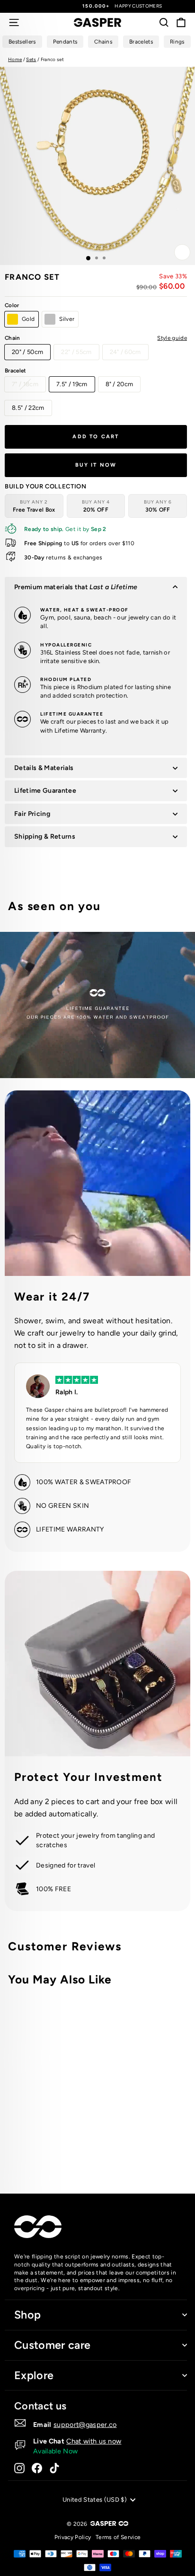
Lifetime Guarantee (45, 791)
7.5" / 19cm (72, 384)
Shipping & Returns (45, 837)
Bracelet (16, 371)
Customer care (52, 2345)
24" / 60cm (125, 352)
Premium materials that (76, 587)
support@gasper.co (85, 2425)
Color (12, 305)
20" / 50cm (27, 352)
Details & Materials (44, 768)
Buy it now (96, 465)
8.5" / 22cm (28, 408)
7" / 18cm (25, 384)
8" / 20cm (120, 384)
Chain (96, 338)
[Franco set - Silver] (133, 2148)
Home (15, 59)
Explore (34, 2375)
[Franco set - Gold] (122, 2148)
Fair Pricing (32, 814)
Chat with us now (94, 2441)
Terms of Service (118, 2537)
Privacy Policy (73, 2537)
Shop (27, 2315)
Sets (31, 59)
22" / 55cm (76, 352)
